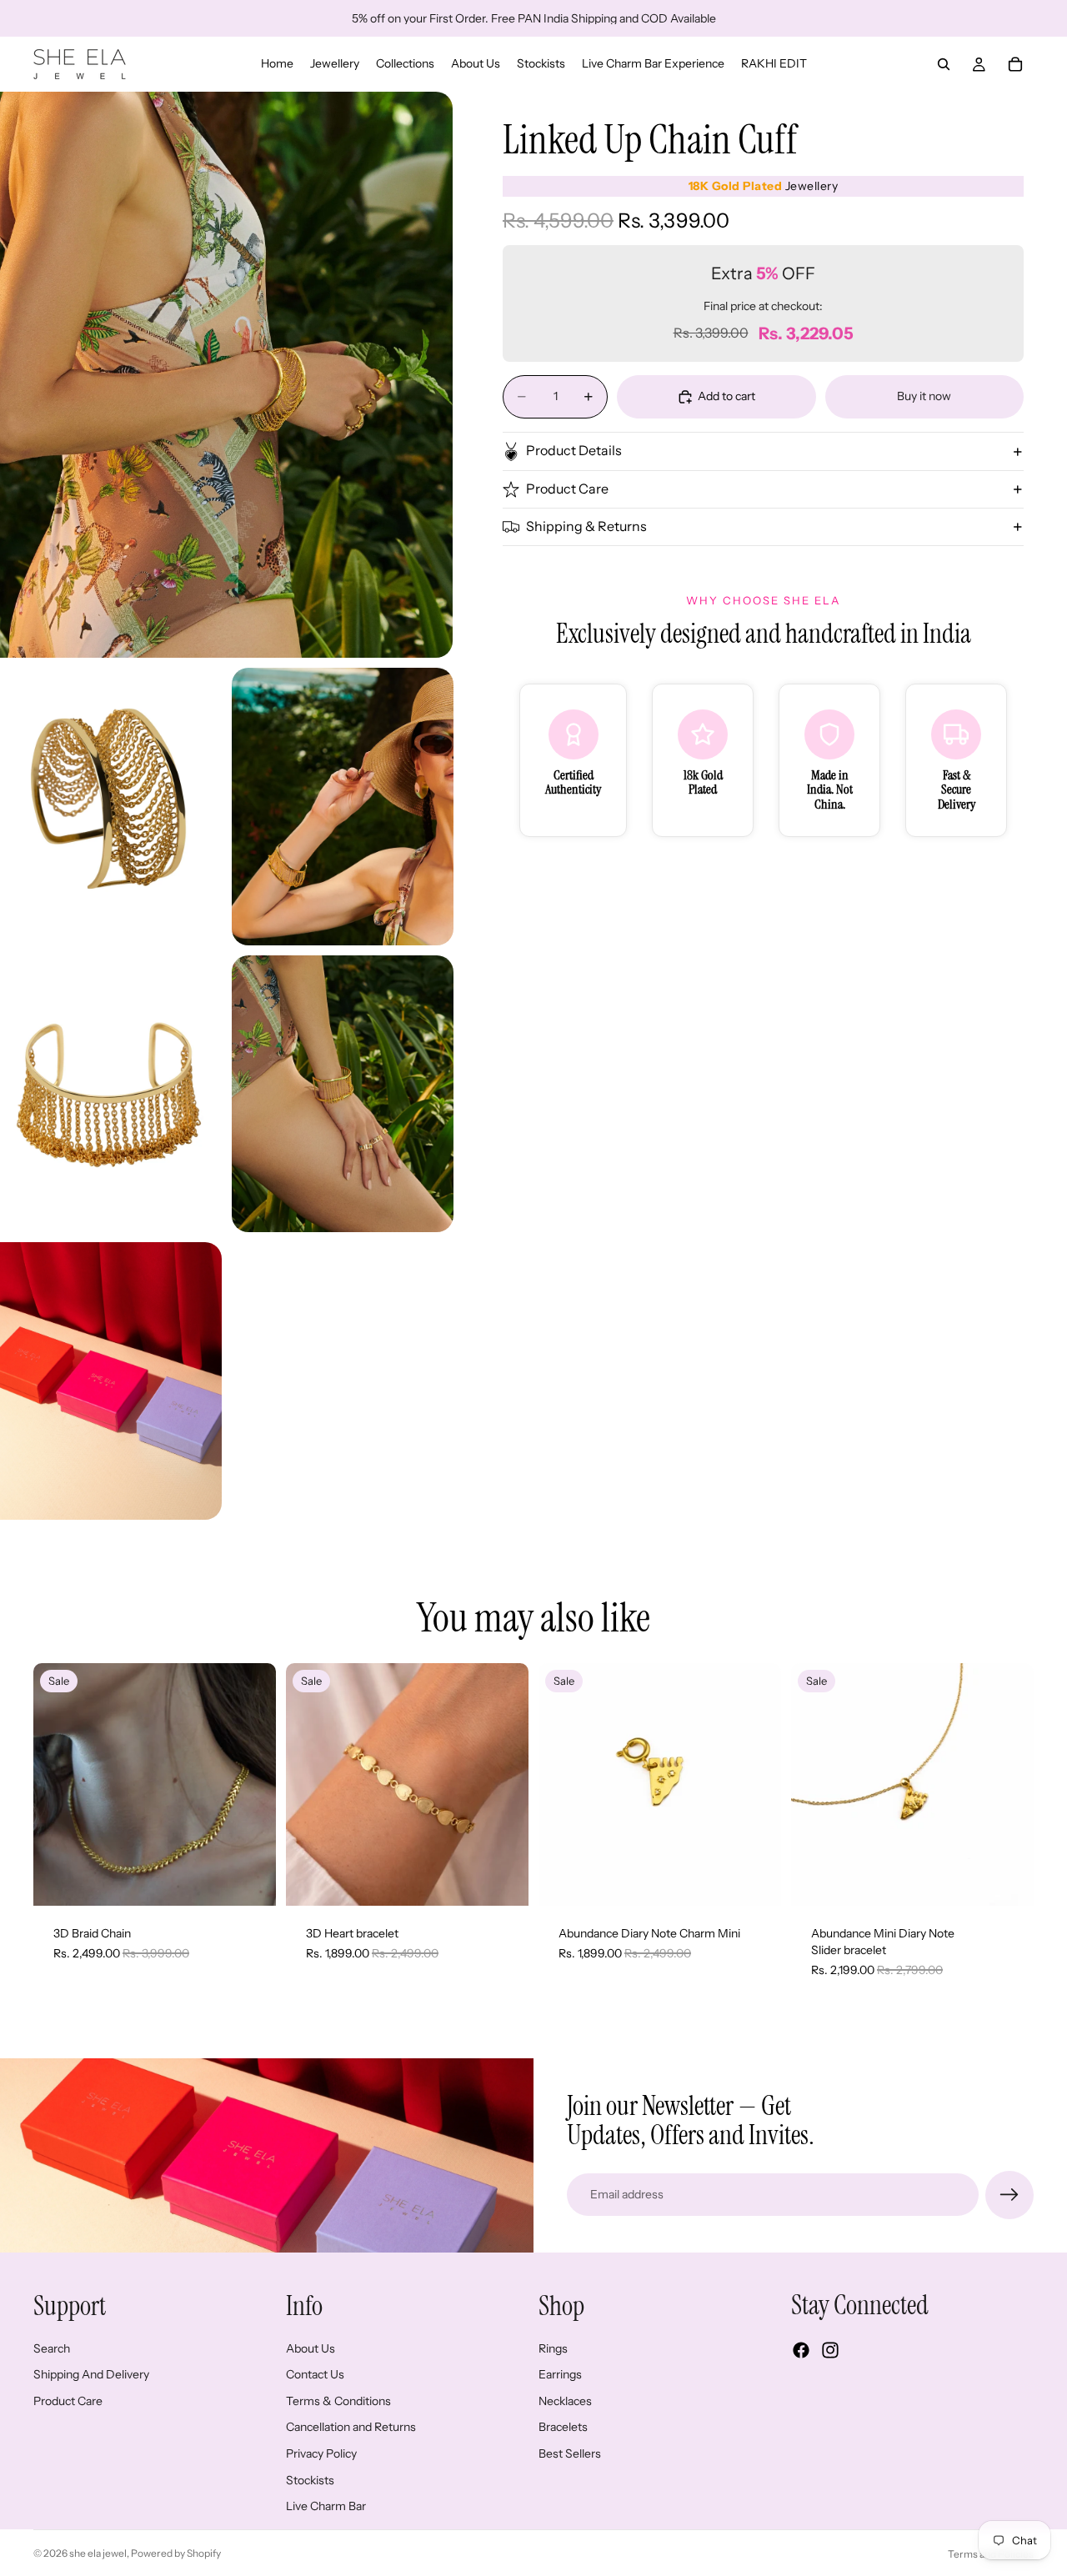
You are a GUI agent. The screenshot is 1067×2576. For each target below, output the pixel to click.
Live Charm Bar (326, 2506)
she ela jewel (98, 2553)
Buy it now (924, 396)
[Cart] (1015, 64)
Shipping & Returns (586, 527)
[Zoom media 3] (343, 807)
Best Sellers (570, 2453)
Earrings (560, 2374)
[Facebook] (801, 2350)
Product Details (574, 451)
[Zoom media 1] (226, 375)
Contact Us (315, 2374)
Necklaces (565, 2400)
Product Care (567, 489)
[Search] (944, 64)
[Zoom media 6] (111, 1381)
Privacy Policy (321, 2453)
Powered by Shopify (176, 2553)
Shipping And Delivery (91, 2374)
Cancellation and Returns (351, 2427)
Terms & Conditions (338, 2400)
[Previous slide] (58, 1785)
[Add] (250, 1881)
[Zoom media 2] (111, 807)
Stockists (310, 2479)
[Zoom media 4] (111, 1094)
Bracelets (563, 2427)
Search (52, 2348)
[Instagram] (830, 2350)
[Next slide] (251, 1785)
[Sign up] (1009, 2195)
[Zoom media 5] (343, 1094)
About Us (311, 2348)
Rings (553, 2348)
